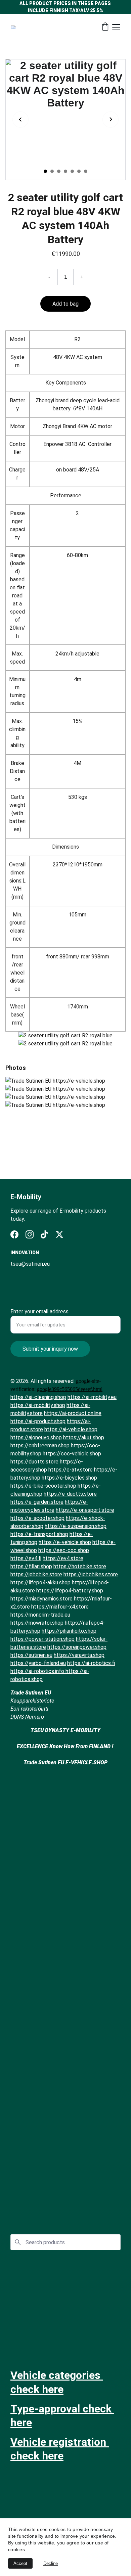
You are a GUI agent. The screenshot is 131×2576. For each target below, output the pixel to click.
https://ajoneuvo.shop (36, 1437)
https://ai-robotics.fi (91, 1663)
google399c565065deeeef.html (70, 1389)
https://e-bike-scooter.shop (43, 1486)
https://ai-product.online (73, 1413)
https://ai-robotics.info (38, 1671)
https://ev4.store (63, 1558)
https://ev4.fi (26, 1558)
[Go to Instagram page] (30, 1234)
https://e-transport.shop (39, 1534)
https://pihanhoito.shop (69, 1631)
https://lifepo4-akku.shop (40, 1583)
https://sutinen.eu (31, 1655)
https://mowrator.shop (37, 1623)
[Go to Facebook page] (14, 1234)
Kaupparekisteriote (32, 1701)
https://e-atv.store (71, 1470)
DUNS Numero (27, 1717)
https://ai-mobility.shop (38, 1405)
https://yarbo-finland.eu (38, 1663)
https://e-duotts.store (70, 1494)
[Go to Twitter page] (59, 1234)
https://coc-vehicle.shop (72, 1454)
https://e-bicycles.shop (69, 1478)
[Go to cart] (105, 27)
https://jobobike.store (36, 1574)
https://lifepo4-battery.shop (70, 1591)
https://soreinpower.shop (77, 1647)
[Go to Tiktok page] (44, 1234)
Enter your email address (39, 1312)
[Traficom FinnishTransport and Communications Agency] (65, 2331)
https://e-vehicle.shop (65, 1542)
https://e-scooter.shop (37, 1518)
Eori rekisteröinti (29, 1709)
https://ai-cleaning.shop (38, 1397)
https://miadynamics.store (41, 1599)
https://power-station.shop (42, 1639)
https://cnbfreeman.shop (40, 1445)
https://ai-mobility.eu (92, 1397)
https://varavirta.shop (79, 1655)
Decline (51, 2563)
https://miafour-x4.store (60, 1607)
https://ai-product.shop (38, 1421)
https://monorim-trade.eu (40, 1615)
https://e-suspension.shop (76, 1526)
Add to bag (65, 304)
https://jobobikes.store (91, 1574)
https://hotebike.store (80, 1566)
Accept (20, 2563)
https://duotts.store (34, 1462)
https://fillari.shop (31, 1566)
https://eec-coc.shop (64, 1550)
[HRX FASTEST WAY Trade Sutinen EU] (65, 2197)
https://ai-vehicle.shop (71, 1429)
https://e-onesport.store (85, 1510)
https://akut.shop (84, 1437)
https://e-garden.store (37, 1502)
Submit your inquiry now (50, 1349)
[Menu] (116, 27)
